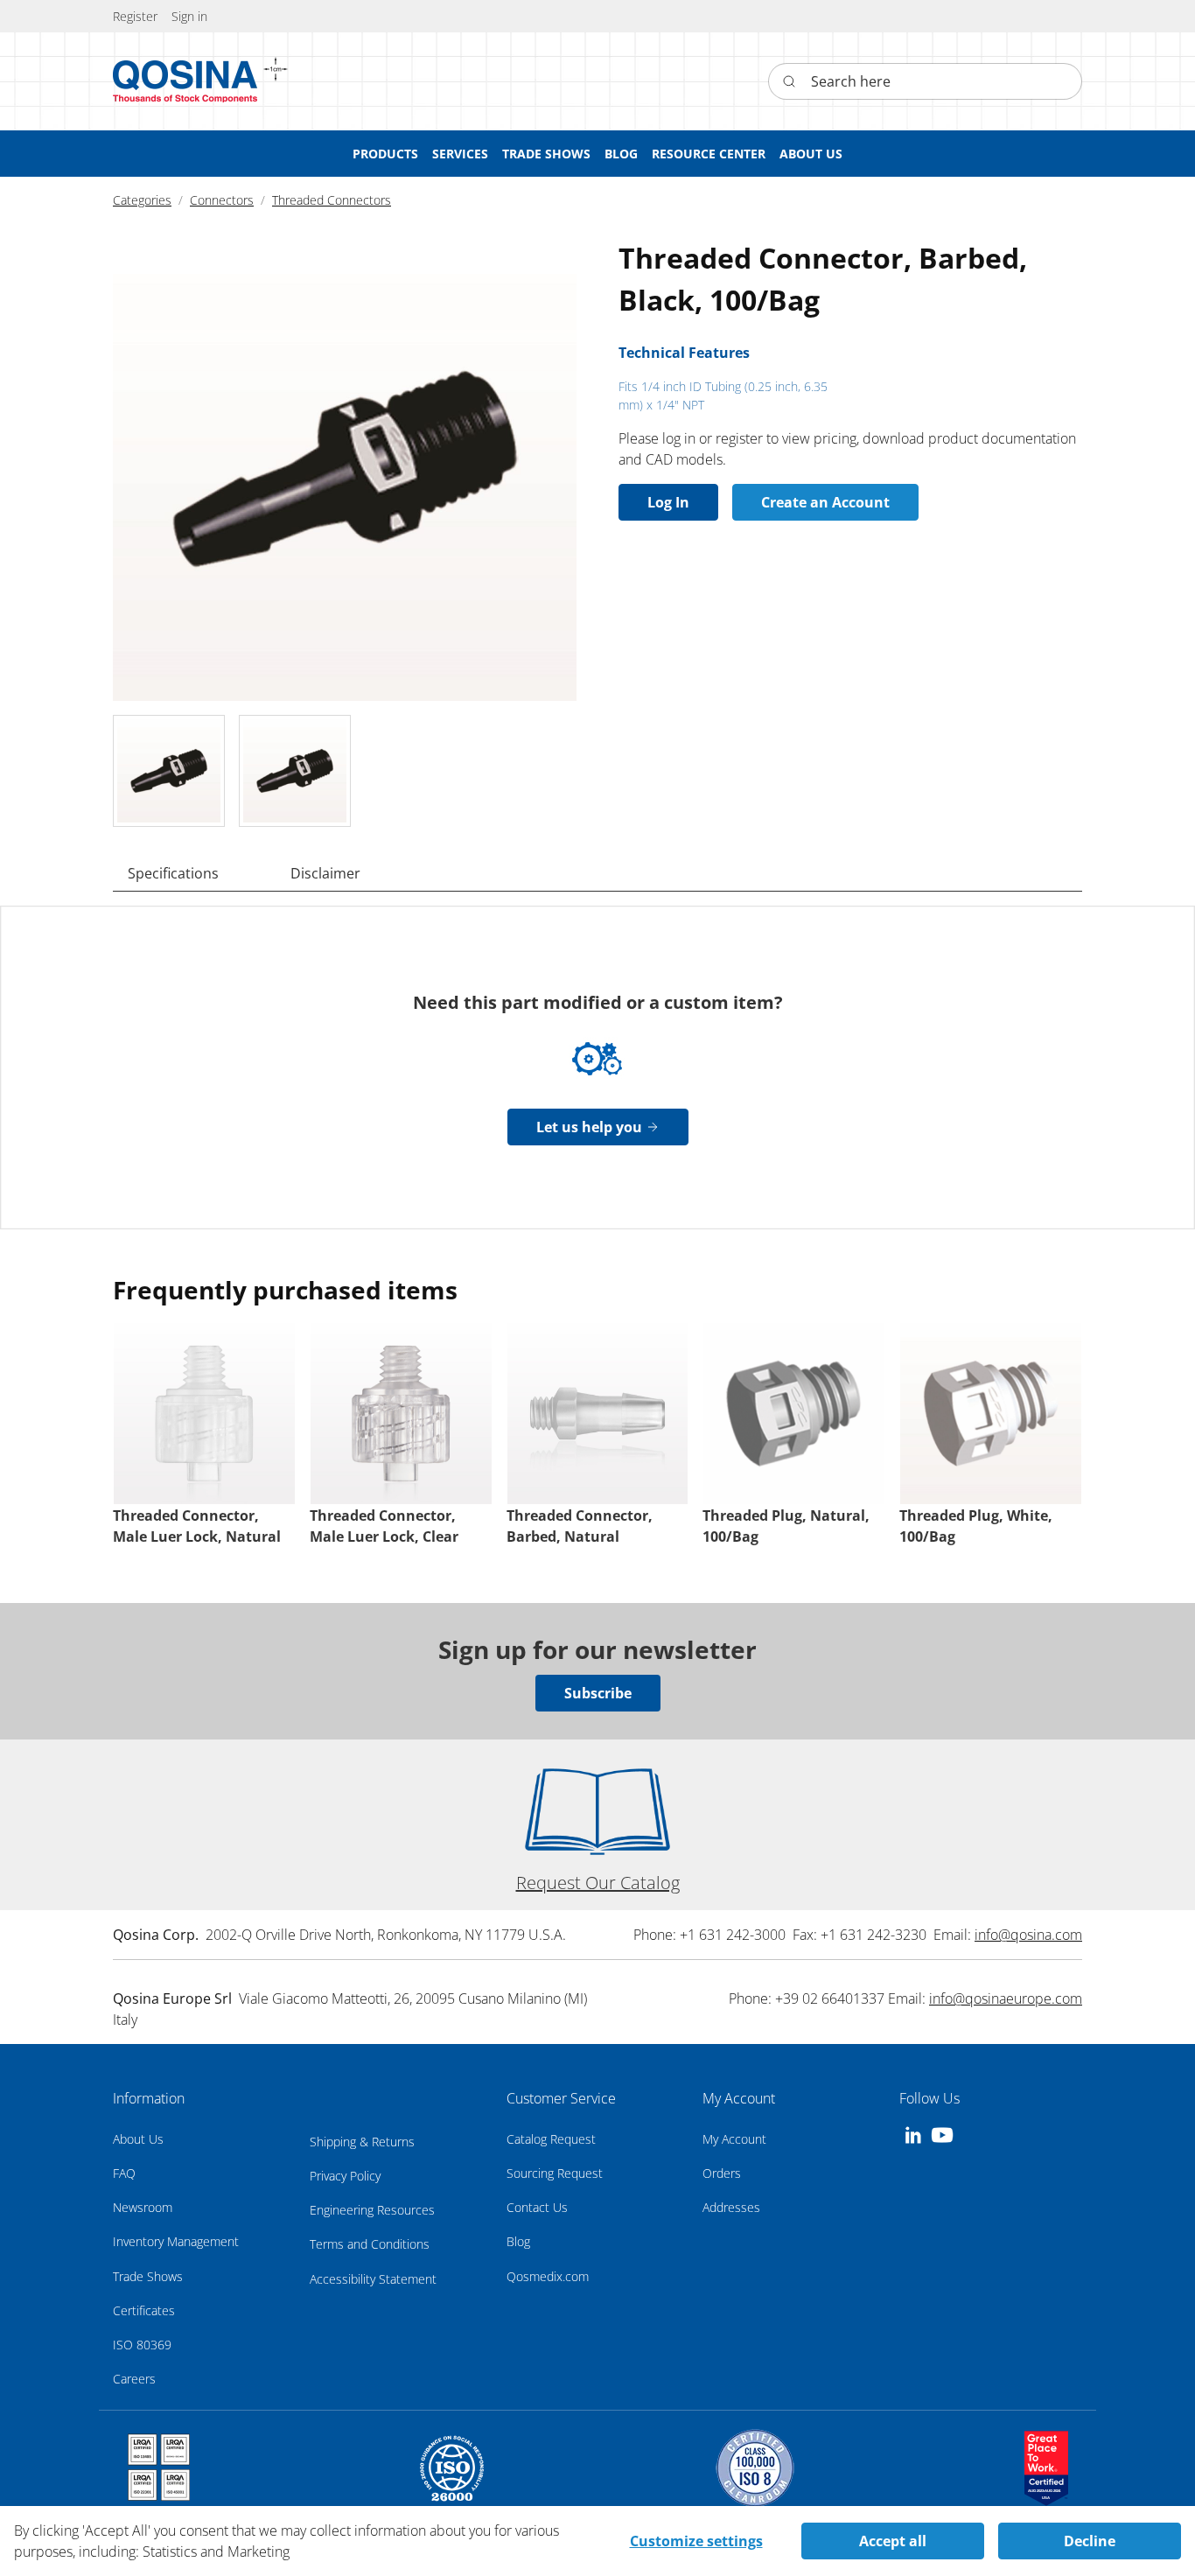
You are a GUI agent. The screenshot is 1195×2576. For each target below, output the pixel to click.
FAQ (124, 2173)
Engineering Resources (372, 2210)
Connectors (222, 200)
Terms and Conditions (370, 2244)
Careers (134, 2379)
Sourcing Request (555, 2173)
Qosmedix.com (548, 2276)
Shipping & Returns (362, 2142)
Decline (1090, 2541)
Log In (668, 502)
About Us (138, 2139)
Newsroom (143, 2207)
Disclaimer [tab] (325, 873)
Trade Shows (148, 2276)
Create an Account (825, 502)
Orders (722, 2173)
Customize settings (696, 2541)
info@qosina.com (1028, 1935)
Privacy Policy (345, 2176)
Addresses (731, 2207)
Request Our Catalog (598, 1883)
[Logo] (185, 81)
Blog (518, 2241)
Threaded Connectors (332, 200)
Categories (142, 200)
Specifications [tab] (173, 873)
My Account (734, 2139)
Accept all (893, 2541)
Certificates (144, 2310)
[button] (189, 16)
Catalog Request (551, 2139)
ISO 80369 (142, 2345)
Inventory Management (176, 2241)
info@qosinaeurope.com (1006, 1998)
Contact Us (537, 2207)
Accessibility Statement (373, 2279)
